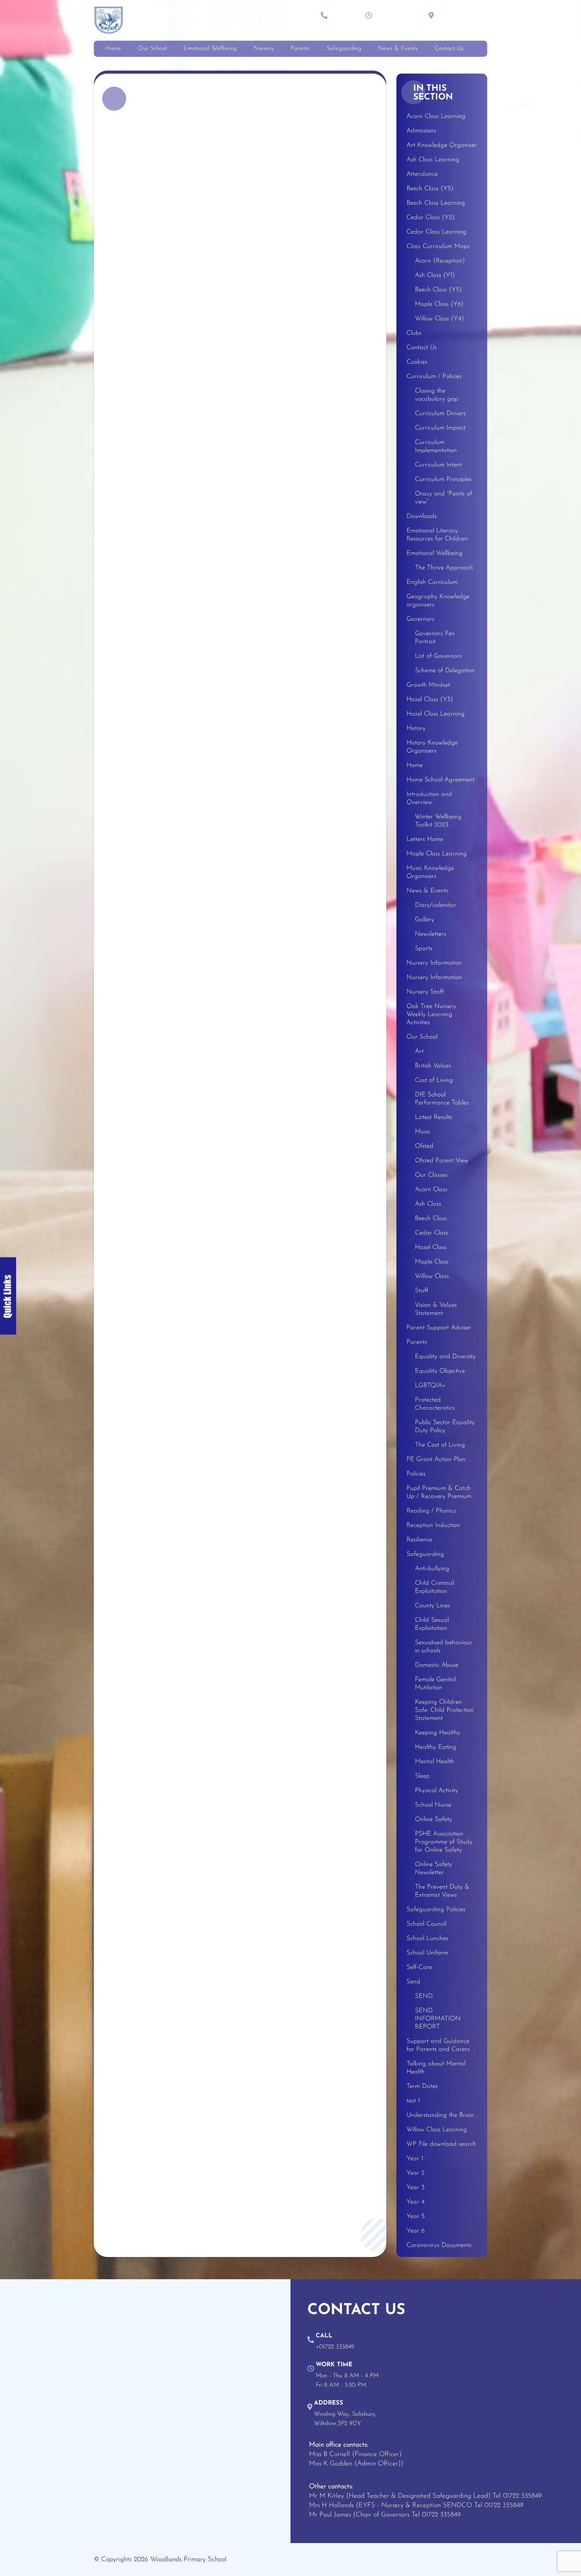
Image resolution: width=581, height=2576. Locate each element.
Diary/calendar (436, 905)
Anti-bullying (432, 1569)
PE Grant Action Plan (436, 1460)
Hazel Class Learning (436, 714)
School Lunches (427, 1939)
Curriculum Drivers (440, 414)
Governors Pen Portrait (435, 638)
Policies (416, 1474)
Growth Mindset (428, 685)
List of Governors (438, 656)
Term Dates (422, 2086)
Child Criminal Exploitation (434, 1587)
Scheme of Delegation (445, 671)
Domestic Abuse (437, 1665)
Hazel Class (431, 1247)
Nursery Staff (425, 992)
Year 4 (416, 2202)
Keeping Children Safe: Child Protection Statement (444, 1710)
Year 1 (415, 2159)
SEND (424, 1996)
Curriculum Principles (443, 479)
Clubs (414, 333)
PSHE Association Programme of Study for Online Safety (444, 1842)
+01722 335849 (347, 22)
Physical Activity (437, 1791)
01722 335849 (522, 2496)
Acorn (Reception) (440, 261)
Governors (420, 619)
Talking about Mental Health (436, 2068)
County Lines (433, 1606)
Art (419, 1052)
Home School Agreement (440, 780)
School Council (426, 1924)
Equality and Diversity (445, 1357)
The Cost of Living (440, 1445)
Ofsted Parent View (442, 1161)
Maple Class (432, 1262)
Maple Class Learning (437, 854)
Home (113, 49)
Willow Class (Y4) (439, 319)
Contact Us (449, 49)
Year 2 (416, 2173)
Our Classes (431, 1175)
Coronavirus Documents (439, 2245)
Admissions (421, 131)
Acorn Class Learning (436, 116)
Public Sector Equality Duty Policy (445, 1427)
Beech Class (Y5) (430, 189)
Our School (152, 49)
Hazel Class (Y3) (430, 700)
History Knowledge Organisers (432, 747)
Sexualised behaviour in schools (444, 1647)
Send (413, 1982)
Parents (300, 49)
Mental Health (435, 1762)
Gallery (425, 920)
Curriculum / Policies (434, 377)
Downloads (422, 516)
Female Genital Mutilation (435, 1684)
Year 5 (416, 2217)
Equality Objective (440, 1371)
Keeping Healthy (438, 1733)
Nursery (264, 49)
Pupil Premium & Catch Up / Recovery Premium (439, 1493)
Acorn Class (431, 1190)
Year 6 (416, 2231)
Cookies (417, 362)
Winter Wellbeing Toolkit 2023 (438, 821)
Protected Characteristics (435, 1404)
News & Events (398, 49)
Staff (422, 1291)
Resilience (419, 1540)
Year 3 (416, 2188)
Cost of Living (434, 1080)
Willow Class (432, 1276)
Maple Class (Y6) (439, 304)
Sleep (422, 1776)
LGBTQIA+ (430, 1386)
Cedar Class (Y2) (431, 218)
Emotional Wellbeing (210, 49)
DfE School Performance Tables (442, 1099)
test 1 (413, 2101)
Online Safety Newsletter (434, 1869)
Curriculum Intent (438, 465)
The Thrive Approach (444, 568)
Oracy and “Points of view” (443, 498)
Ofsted (424, 1146)
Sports (424, 949)
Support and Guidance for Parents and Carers (438, 2045)
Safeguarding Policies (436, 1910)
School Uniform (427, 1953)
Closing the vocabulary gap (437, 395)
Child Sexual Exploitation (432, 1624)
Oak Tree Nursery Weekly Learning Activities (431, 1015)
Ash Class (428, 1204)
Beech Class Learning (436, 203)
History (416, 729)
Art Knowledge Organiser (442, 145)
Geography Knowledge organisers (438, 601)
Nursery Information (434, 963)
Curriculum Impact (440, 428)
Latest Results (434, 1117)
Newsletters (431, 934)
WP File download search (441, 2144)
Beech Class (431, 1219)
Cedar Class (432, 1233)
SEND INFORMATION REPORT (438, 2019)
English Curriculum (432, 582)
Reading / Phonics (431, 1511)
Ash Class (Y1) (435, 275)
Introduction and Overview (429, 798)
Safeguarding (344, 49)
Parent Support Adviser (439, 1328)
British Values (433, 1066)
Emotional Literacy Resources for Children (437, 535)
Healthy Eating (436, 1747)
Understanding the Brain (440, 2115)
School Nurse (433, 1805)
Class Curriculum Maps (438, 247)
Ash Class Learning (433, 160)
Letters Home (425, 839)
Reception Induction (433, 1525)
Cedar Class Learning (436, 232)
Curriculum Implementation (436, 447)
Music (423, 1132)
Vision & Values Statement (436, 1309)
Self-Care (419, 1967)
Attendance (422, 174)
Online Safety (434, 1820)
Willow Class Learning (437, 2130)
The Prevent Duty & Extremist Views (442, 1891)
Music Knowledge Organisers (430, 872)
